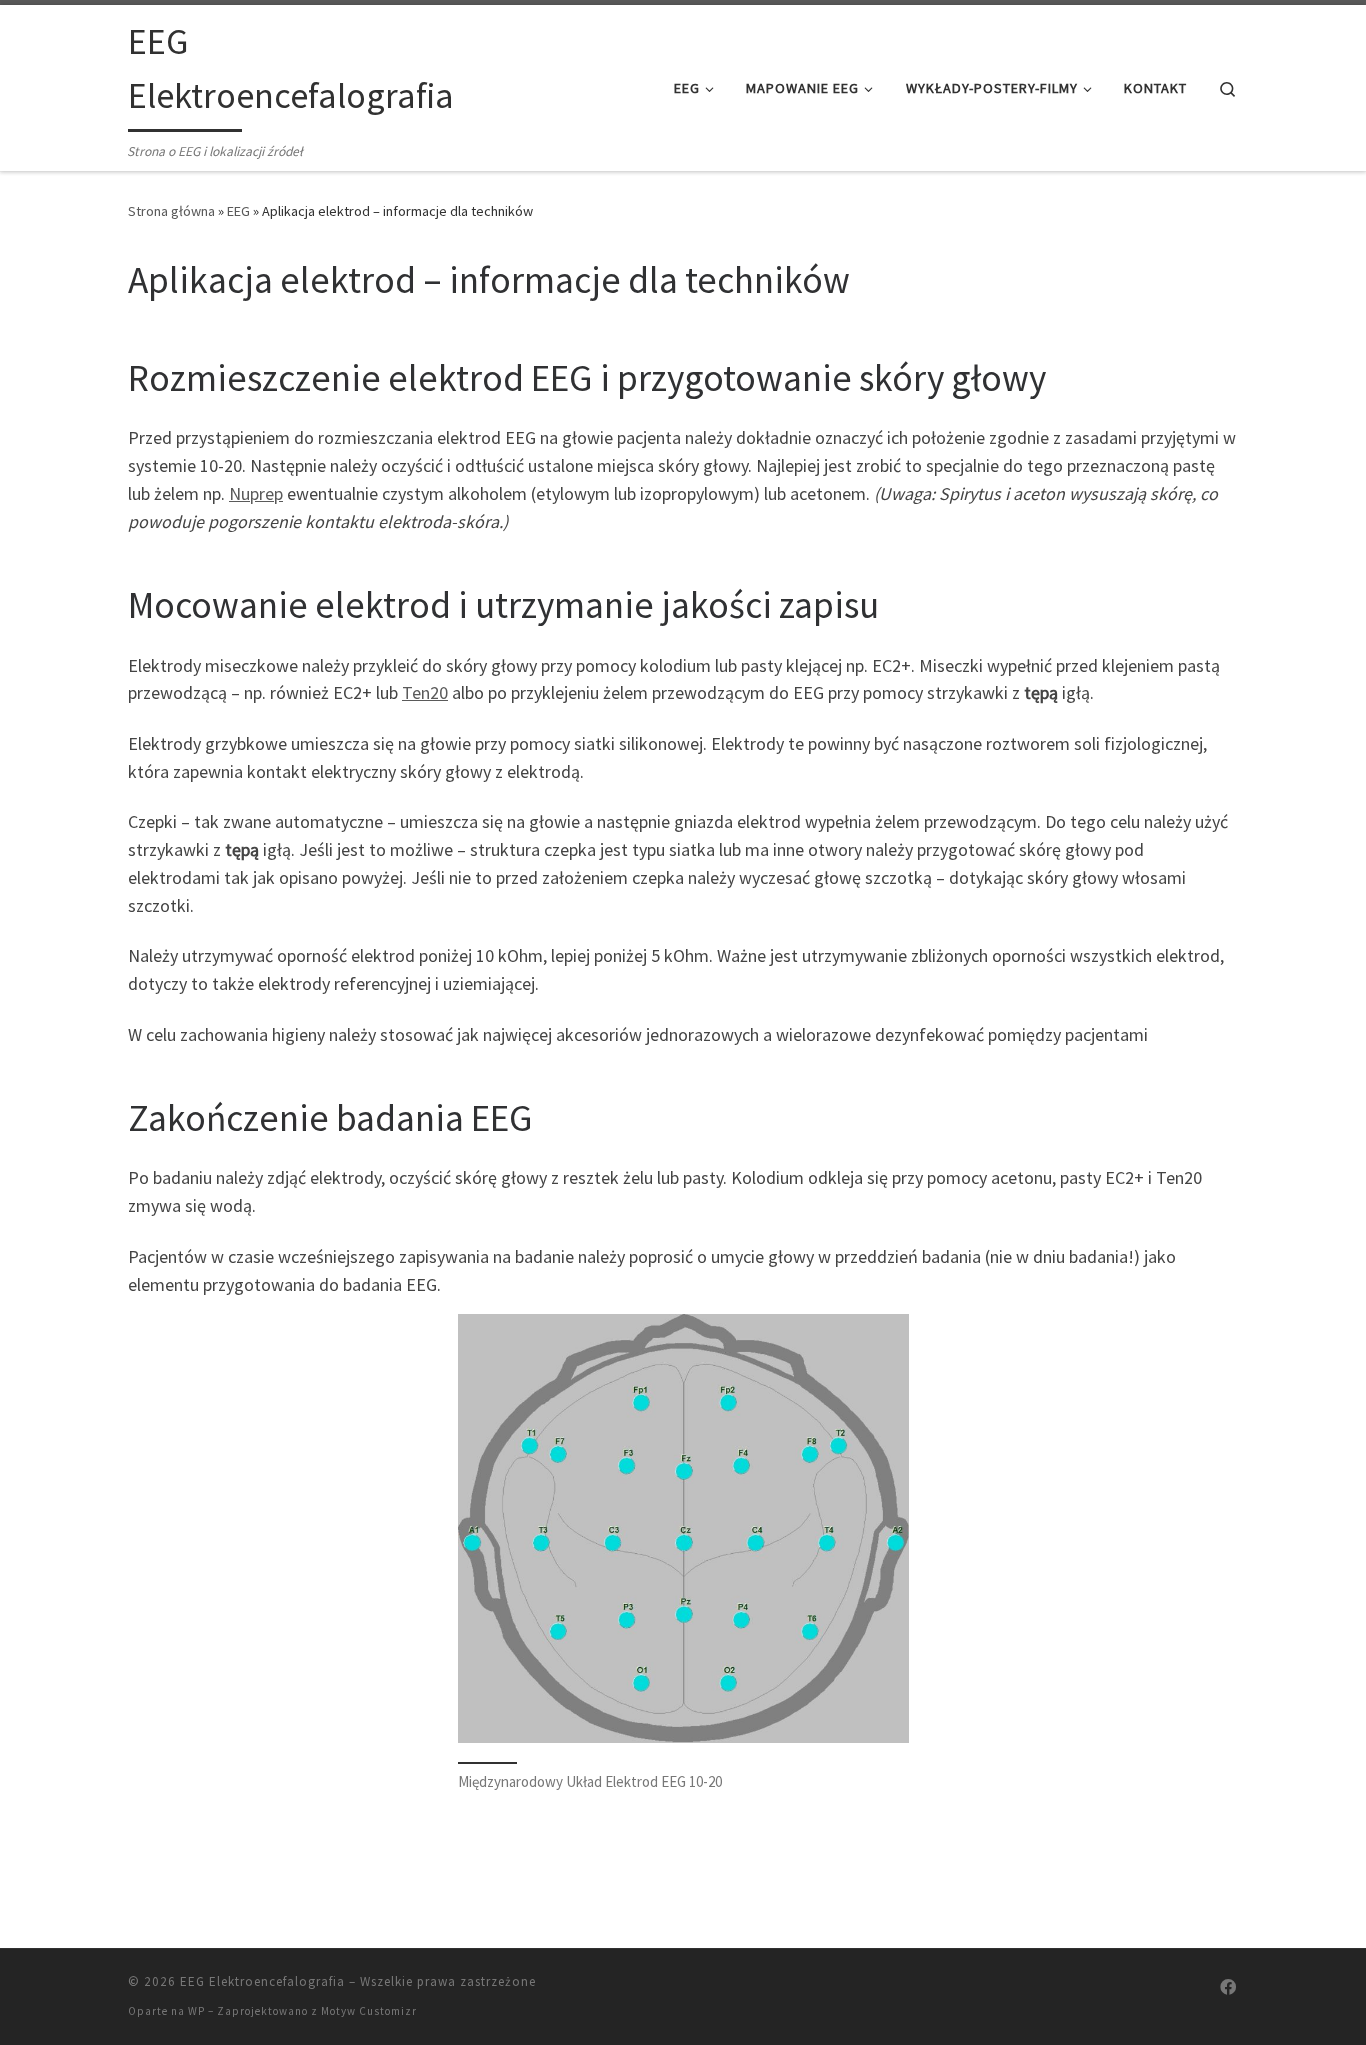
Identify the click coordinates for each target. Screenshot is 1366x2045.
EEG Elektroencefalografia (262, 1981)
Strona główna (171, 211)
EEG (238, 211)
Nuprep (256, 493)
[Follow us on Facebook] (1228, 1987)
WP (196, 2011)
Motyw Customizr (369, 2011)
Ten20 (425, 692)
